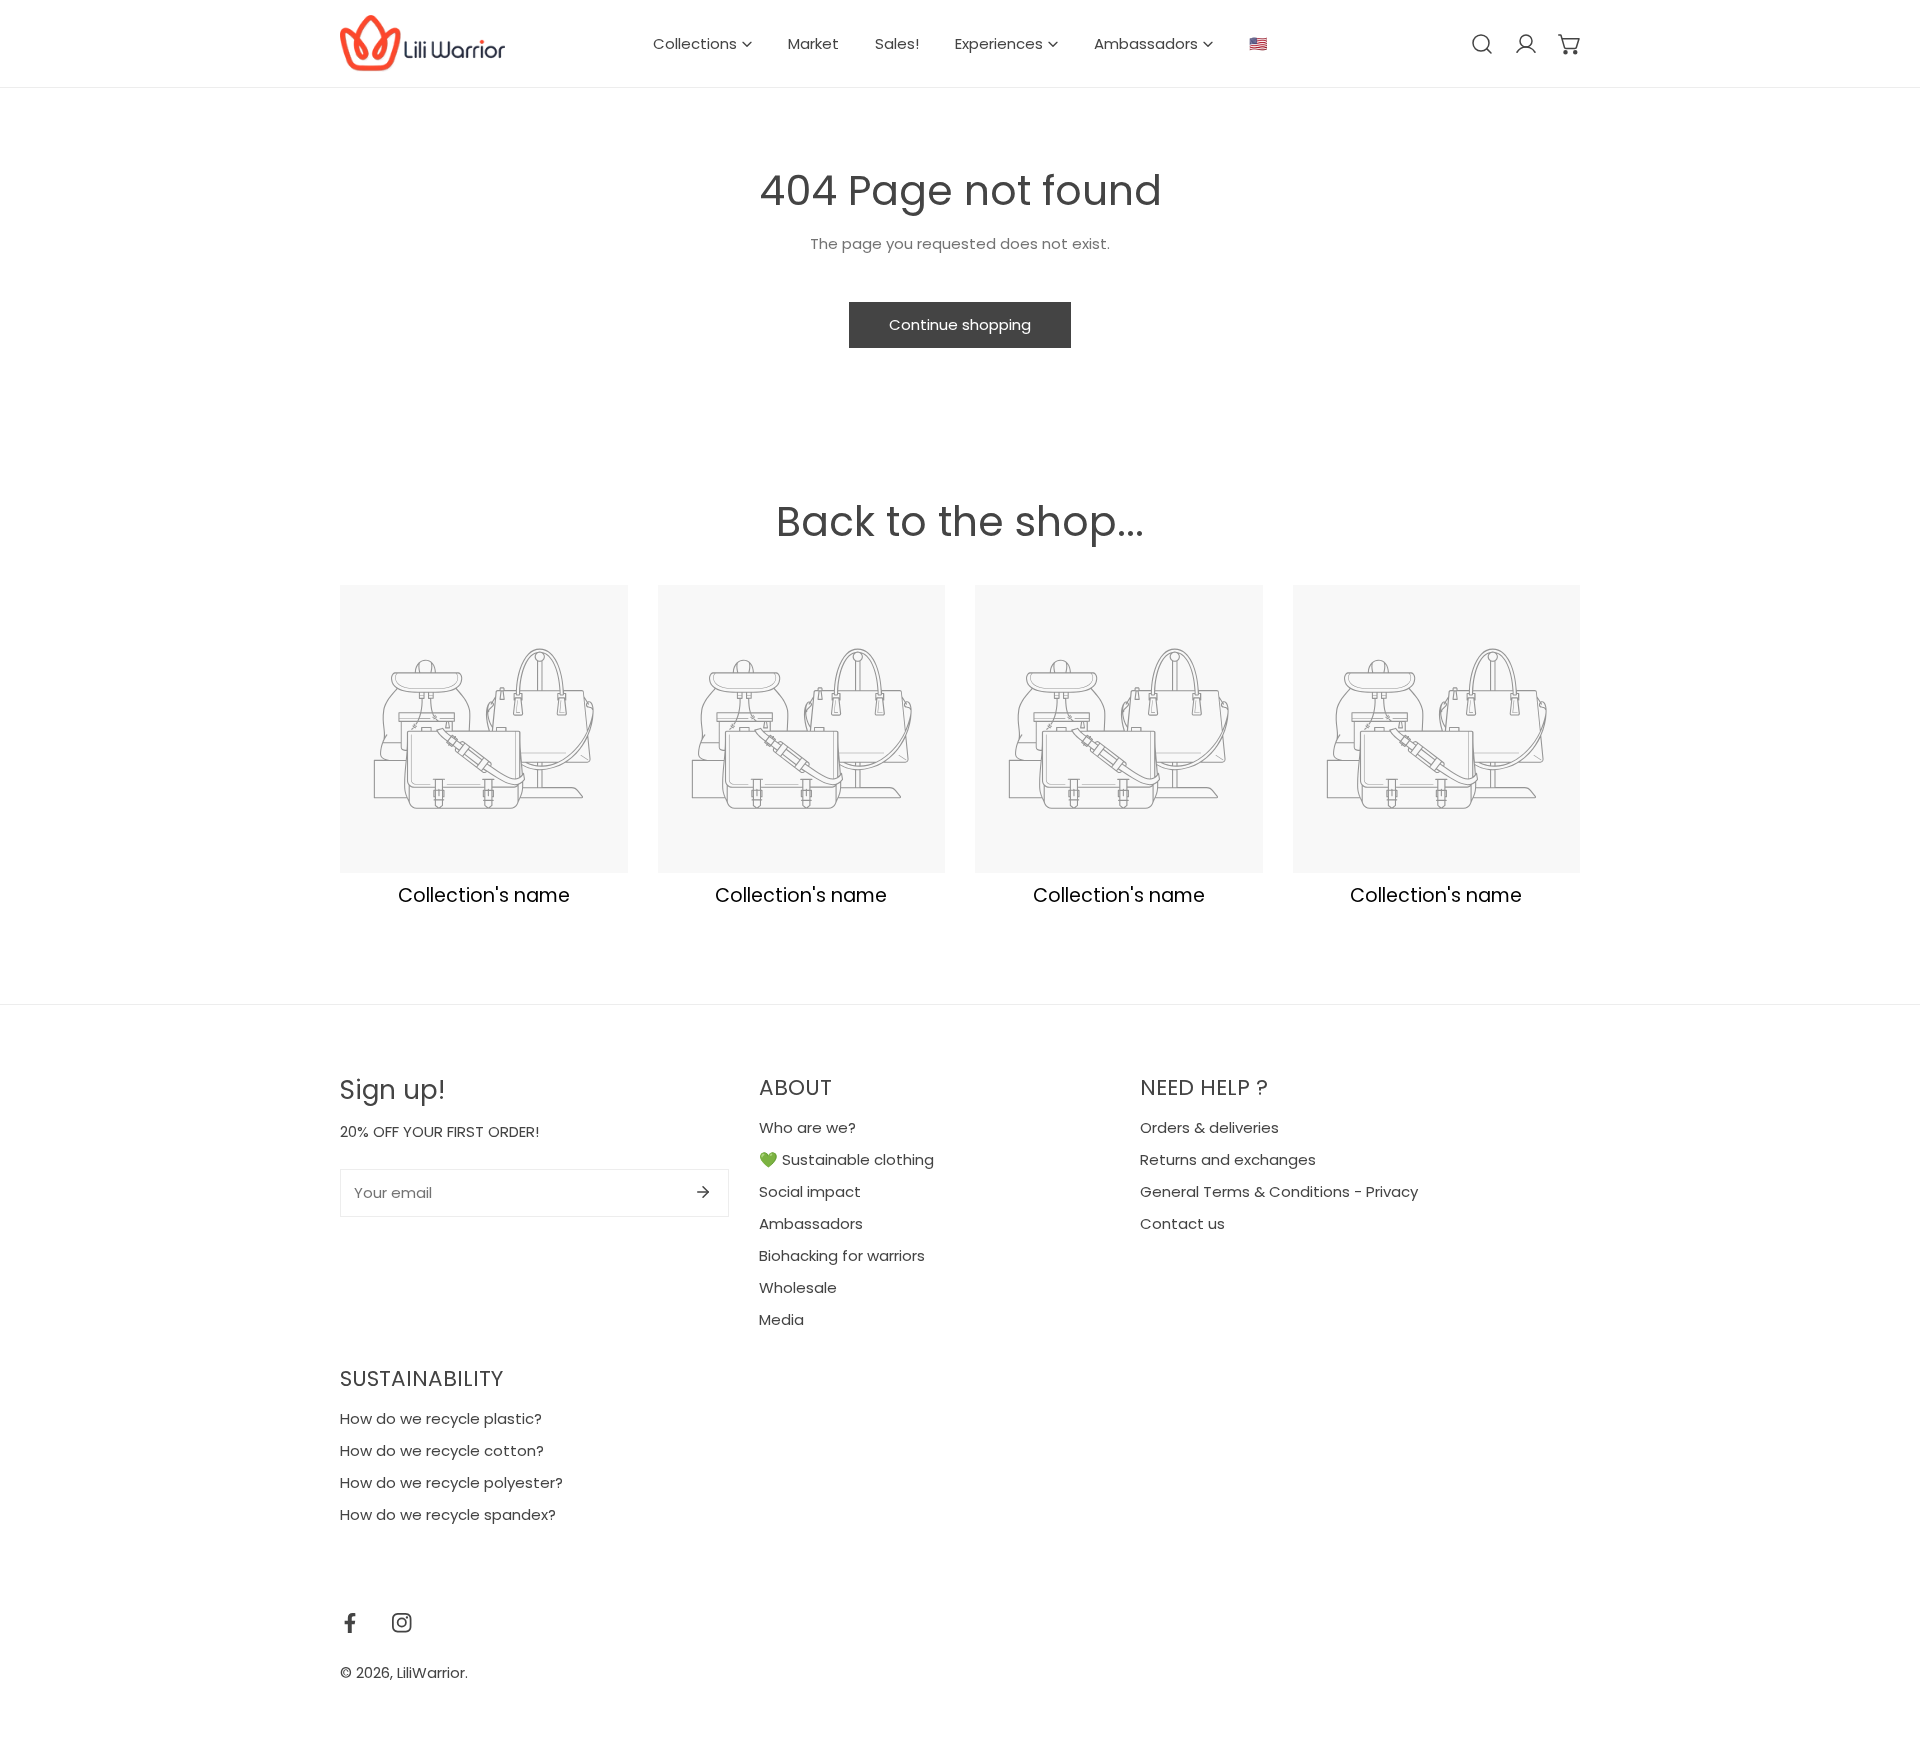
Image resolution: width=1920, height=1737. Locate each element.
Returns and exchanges (1228, 1159)
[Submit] (703, 1192)
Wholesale (798, 1287)
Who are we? (807, 1127)
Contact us (1182, 1223)
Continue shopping (960, 324)
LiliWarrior (431, 1672)
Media (781, 1319)
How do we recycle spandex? (448, 1514)
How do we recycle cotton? (442, 1450)
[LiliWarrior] (422, 43)
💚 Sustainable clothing (846, 1159)
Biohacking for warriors (842, 1255)
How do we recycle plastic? (441, 1418)
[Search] (1482, 44)
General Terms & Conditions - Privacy (1279, 1191)
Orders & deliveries (1209, 1127)
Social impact (810, 1191)
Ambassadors (811, 1223)
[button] (1570, 44)
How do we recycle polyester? (451, 1482)
